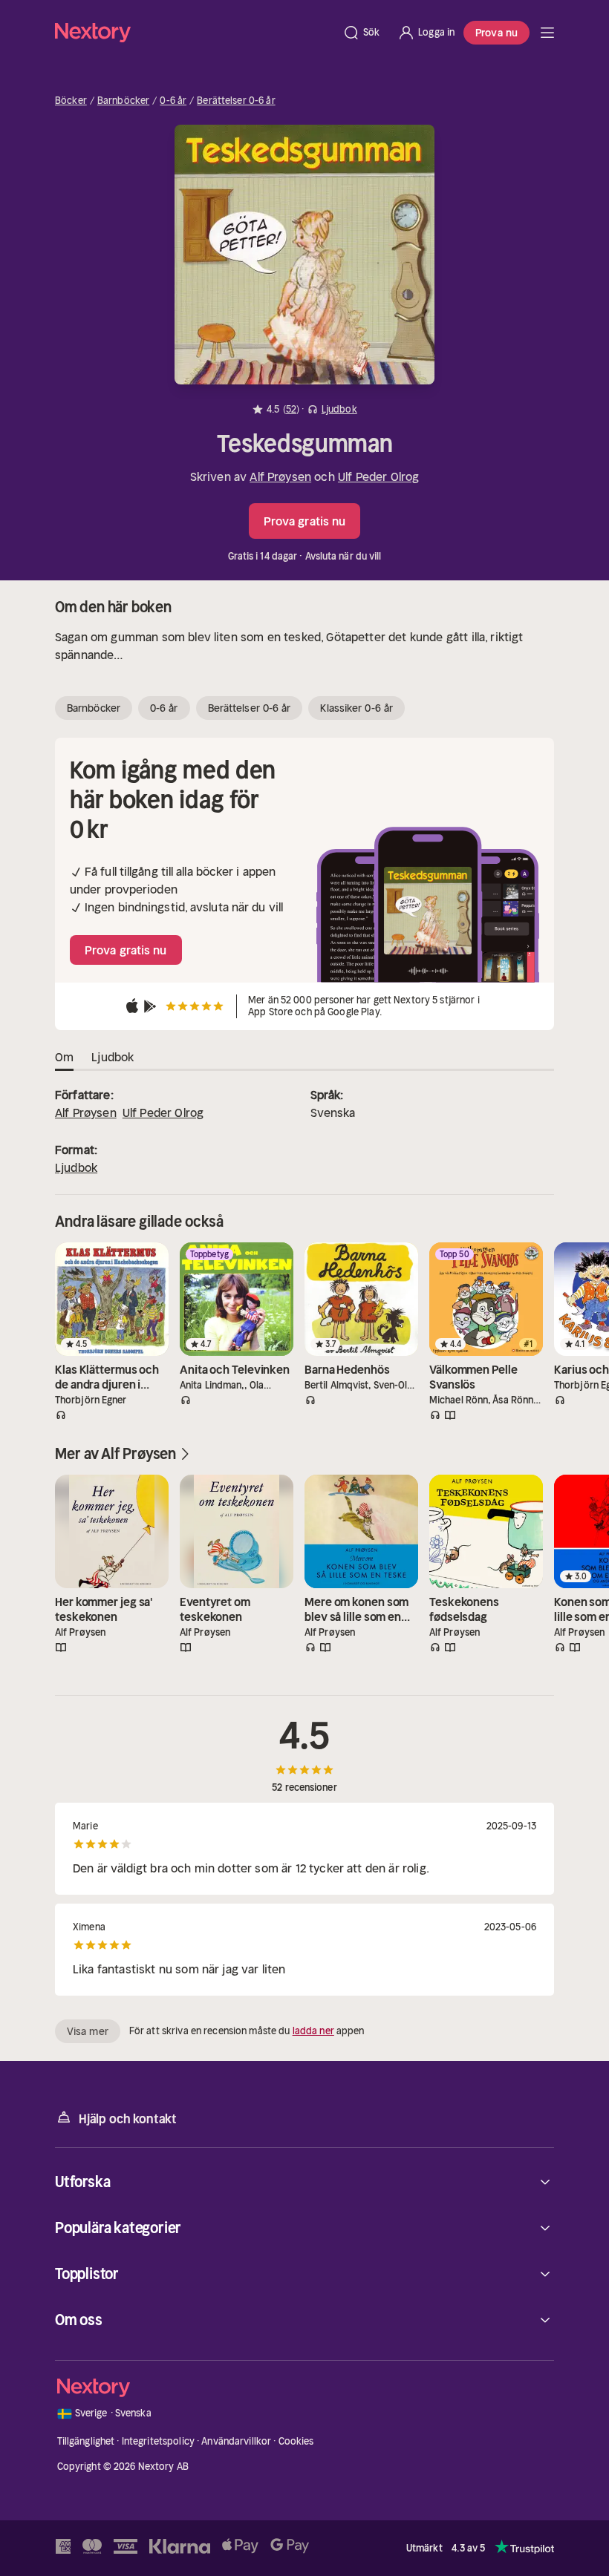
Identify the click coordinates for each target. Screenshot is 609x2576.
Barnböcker (123, 101)
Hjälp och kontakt (128, 2119)
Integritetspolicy (158, 2441)
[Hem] (194, 32)
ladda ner (313, 2031)
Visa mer (88, 2031)
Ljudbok (76, 1167)
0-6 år (173, 101)
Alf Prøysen (280, 476)
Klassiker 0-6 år (356, 708)
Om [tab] (64, 1057)
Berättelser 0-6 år (236, 101)
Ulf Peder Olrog (378, 476)
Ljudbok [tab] (113, 1057)
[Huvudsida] (547, 33)
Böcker (71, 101)
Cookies (296, 2441)
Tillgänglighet (86, 2441)
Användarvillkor (236, 2441)
